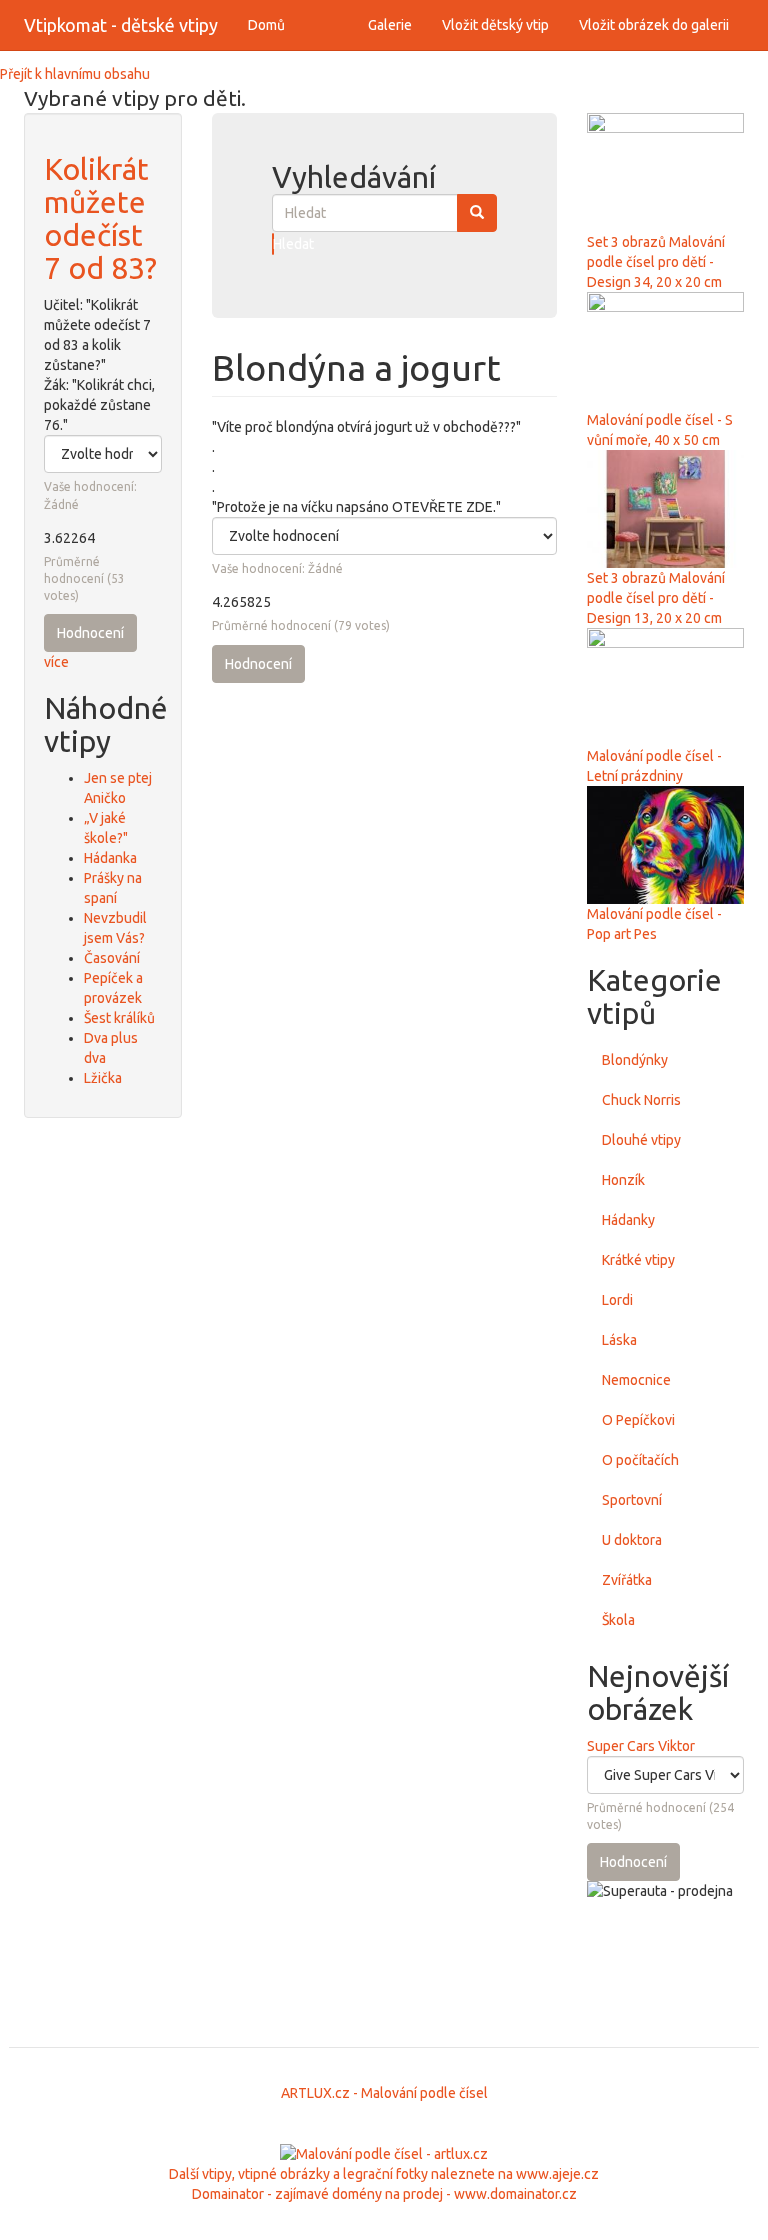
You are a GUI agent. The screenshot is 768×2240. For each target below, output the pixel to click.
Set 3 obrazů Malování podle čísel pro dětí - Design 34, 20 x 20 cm (656, 262)
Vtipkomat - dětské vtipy (121, 25)
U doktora (632, 1540)
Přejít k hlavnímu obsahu (75, 74)
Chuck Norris (641, 1100)
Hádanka (110, 858)
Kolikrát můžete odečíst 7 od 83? (100, 218)
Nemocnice (636, 1380)
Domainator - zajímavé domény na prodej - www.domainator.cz (384, 2194)
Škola (618, 1620)
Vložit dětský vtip (495, 25)
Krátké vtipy (638, 1260)
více (56, 662)
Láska (619, 1340)
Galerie (390, 25)
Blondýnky (635, 1060)
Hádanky (628, 1220)
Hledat (273, 244)
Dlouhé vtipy (641, 1140)
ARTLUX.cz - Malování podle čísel (384, 2093)
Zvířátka (627, 1580)
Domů (266, 25)
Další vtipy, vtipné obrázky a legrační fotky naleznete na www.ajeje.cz (384, 2174)
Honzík (623, 1180)
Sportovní (632, 1500)
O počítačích (640, 1460)
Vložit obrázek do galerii (654, 25)
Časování (112, 958)
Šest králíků (119, 1018)
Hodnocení (90, 633)
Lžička (103, 1078)
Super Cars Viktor (641, 1746)
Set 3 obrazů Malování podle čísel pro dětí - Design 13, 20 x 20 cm (656, 598)
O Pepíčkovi (638, 1420)
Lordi (617, 1300)
